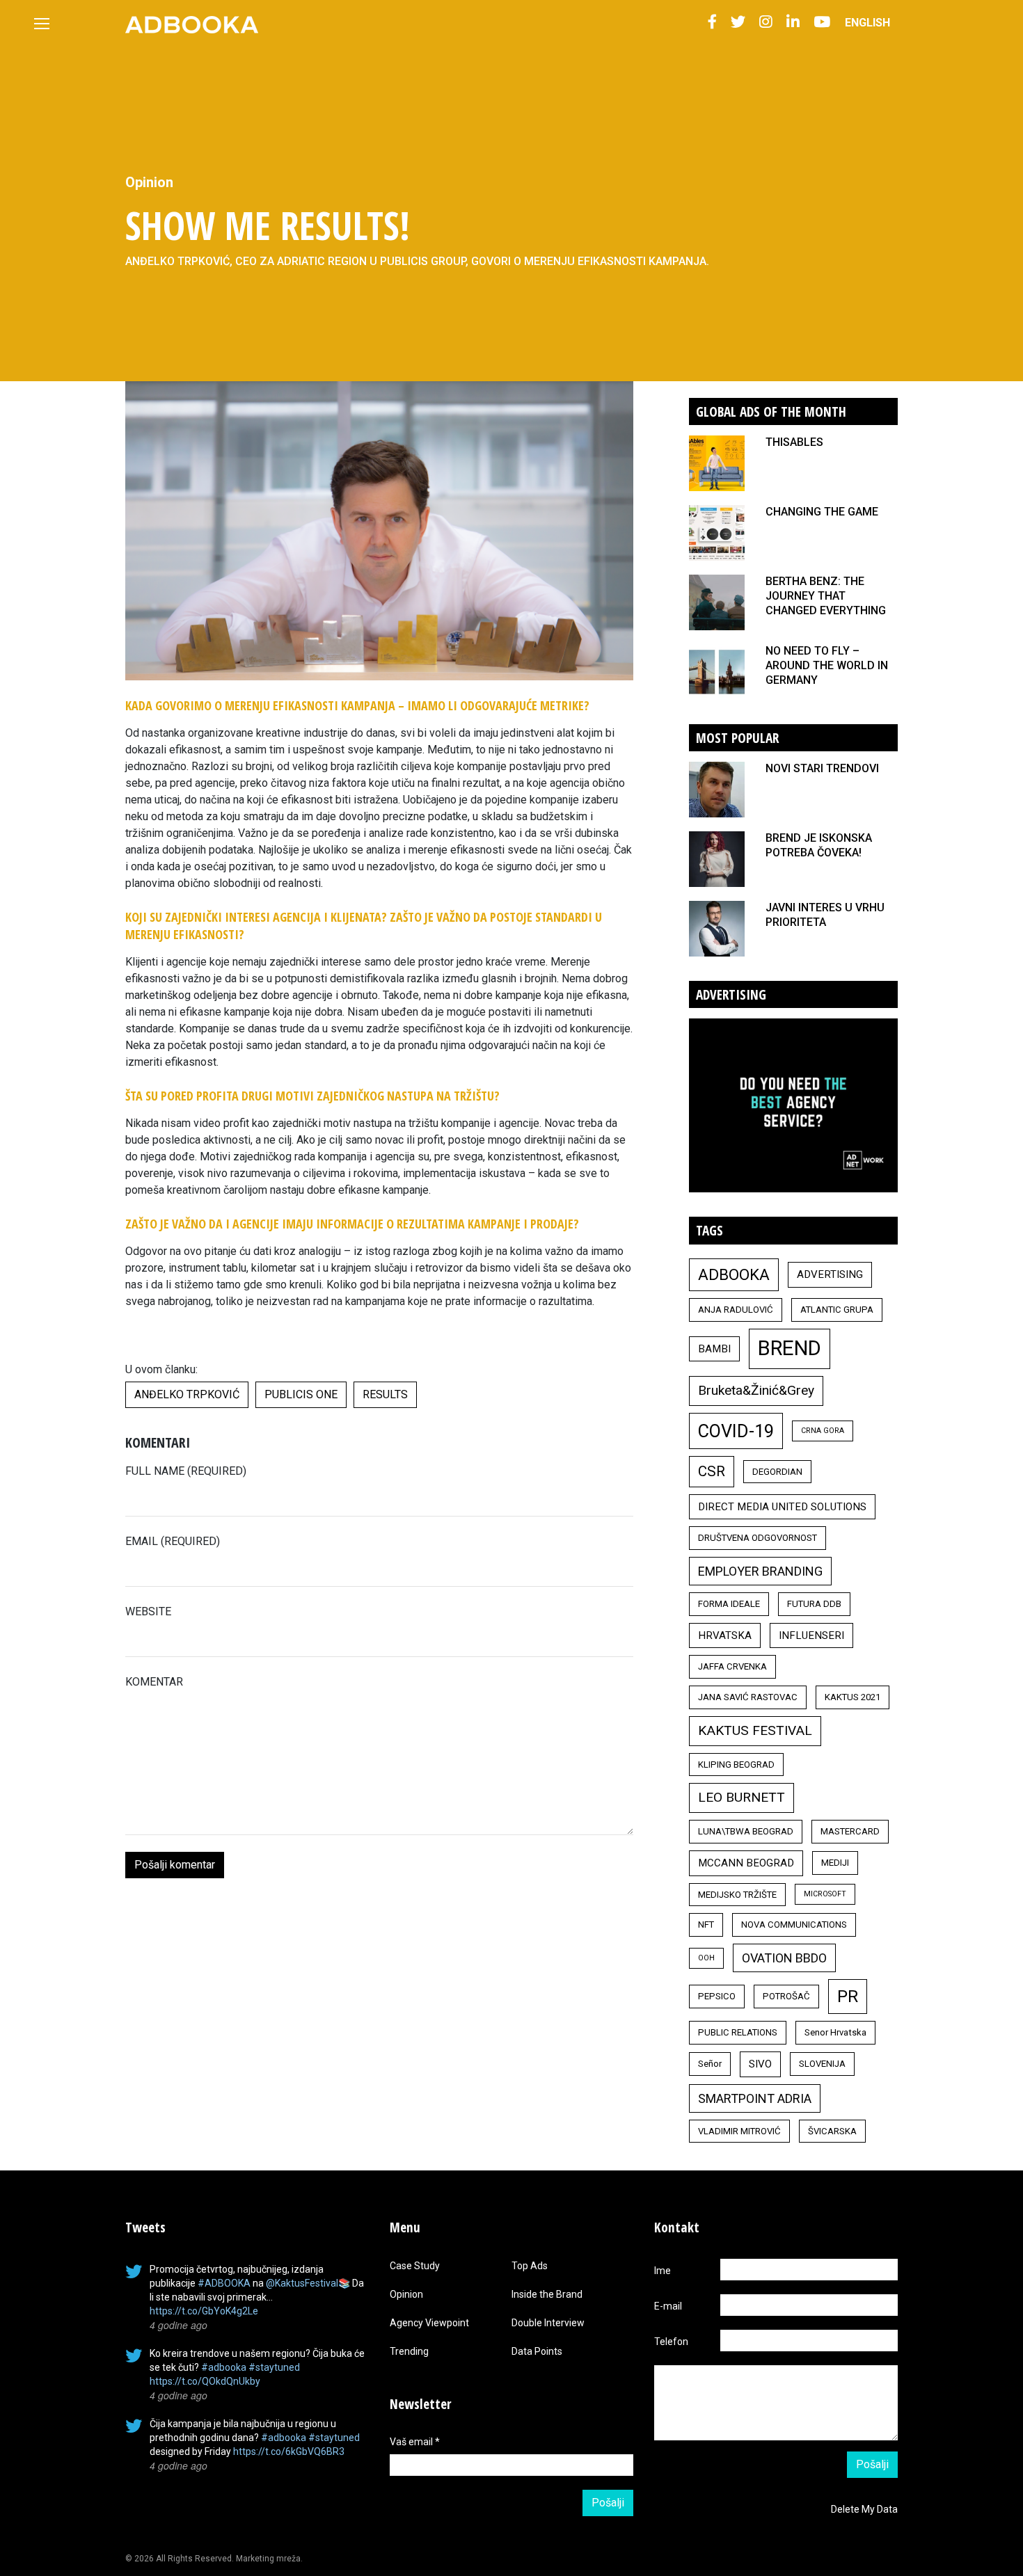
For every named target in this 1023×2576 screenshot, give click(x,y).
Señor (710, 2064)
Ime (663, 2271)
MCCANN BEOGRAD (746, 1863)
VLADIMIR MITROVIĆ (739, 2131)
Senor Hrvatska (835, 2032)
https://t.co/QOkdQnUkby (205, 2381)
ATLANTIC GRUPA (837, 1310)
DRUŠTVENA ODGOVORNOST (758, 1538)
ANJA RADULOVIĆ (736, 1310)
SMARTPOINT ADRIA (755, 2098)
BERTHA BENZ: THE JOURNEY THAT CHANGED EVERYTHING (826, 596)
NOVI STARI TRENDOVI (822, 768)
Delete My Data (864, 2509)
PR (848, 1997)
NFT (706, 1925)
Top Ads (530, 2266)
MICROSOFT (825, 1894)
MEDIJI (835, 1863)
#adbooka (224, 2367)
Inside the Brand (547, 2294)
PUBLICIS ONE (301, 1394)
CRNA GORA (823, 1431)
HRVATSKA (725, 1635)
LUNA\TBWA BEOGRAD (746, 1831)
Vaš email (415, 2442)
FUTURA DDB (814, 1604)
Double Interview (548, 2323)
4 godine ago (179, 2325)
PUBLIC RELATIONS (738, 2032)
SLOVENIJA (822, 2064)
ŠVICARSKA (832, 2131)
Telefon (671, 2342)
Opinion (149, 182)
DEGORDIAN (777, 1472)
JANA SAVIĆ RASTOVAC (748, 1697)
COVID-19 (736, 1431)
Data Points (537, 2351)
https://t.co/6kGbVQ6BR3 (289, 2451)
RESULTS (385, 1394)
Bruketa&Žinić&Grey (756, 1390)
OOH (706, 1958)
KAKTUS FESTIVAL (755, 1730)
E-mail (668, 2306)
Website (148, 1611)
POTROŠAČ (786, 1996)
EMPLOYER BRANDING (760, 1571)
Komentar (154, 1682)
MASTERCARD (850, 1831)
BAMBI (714, 1349)
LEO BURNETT (742, 1797)
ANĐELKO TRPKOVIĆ (187, 1394)
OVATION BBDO (784, 1958)
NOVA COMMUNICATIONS (794, 1925)
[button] (712, 23)
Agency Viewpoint (429, 2323)
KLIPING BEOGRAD (736, 1765)
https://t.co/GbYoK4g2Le (204, 2311)
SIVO (760, 2064)
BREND (790, 1348)
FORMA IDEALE (729, 1604)
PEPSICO (717, 1996)
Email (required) (173, 1541)
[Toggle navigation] (42, 24)
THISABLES (794, 442)
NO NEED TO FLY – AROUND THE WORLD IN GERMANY (827, 665)
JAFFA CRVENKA (732, 1666)
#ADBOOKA (224, 2283)
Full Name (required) (186, 1471)
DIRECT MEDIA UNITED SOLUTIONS (782, 1507)
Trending (409, 2351)
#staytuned (274, 2367)
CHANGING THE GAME (822, 512)
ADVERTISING (830, 1274)
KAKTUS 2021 (852, 1697)
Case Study (415, 2266)
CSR (712, 1471)
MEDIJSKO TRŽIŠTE (737, 1895)
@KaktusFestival (302, 2283)
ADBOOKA (734, 1274)
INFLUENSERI (811, 1635)
